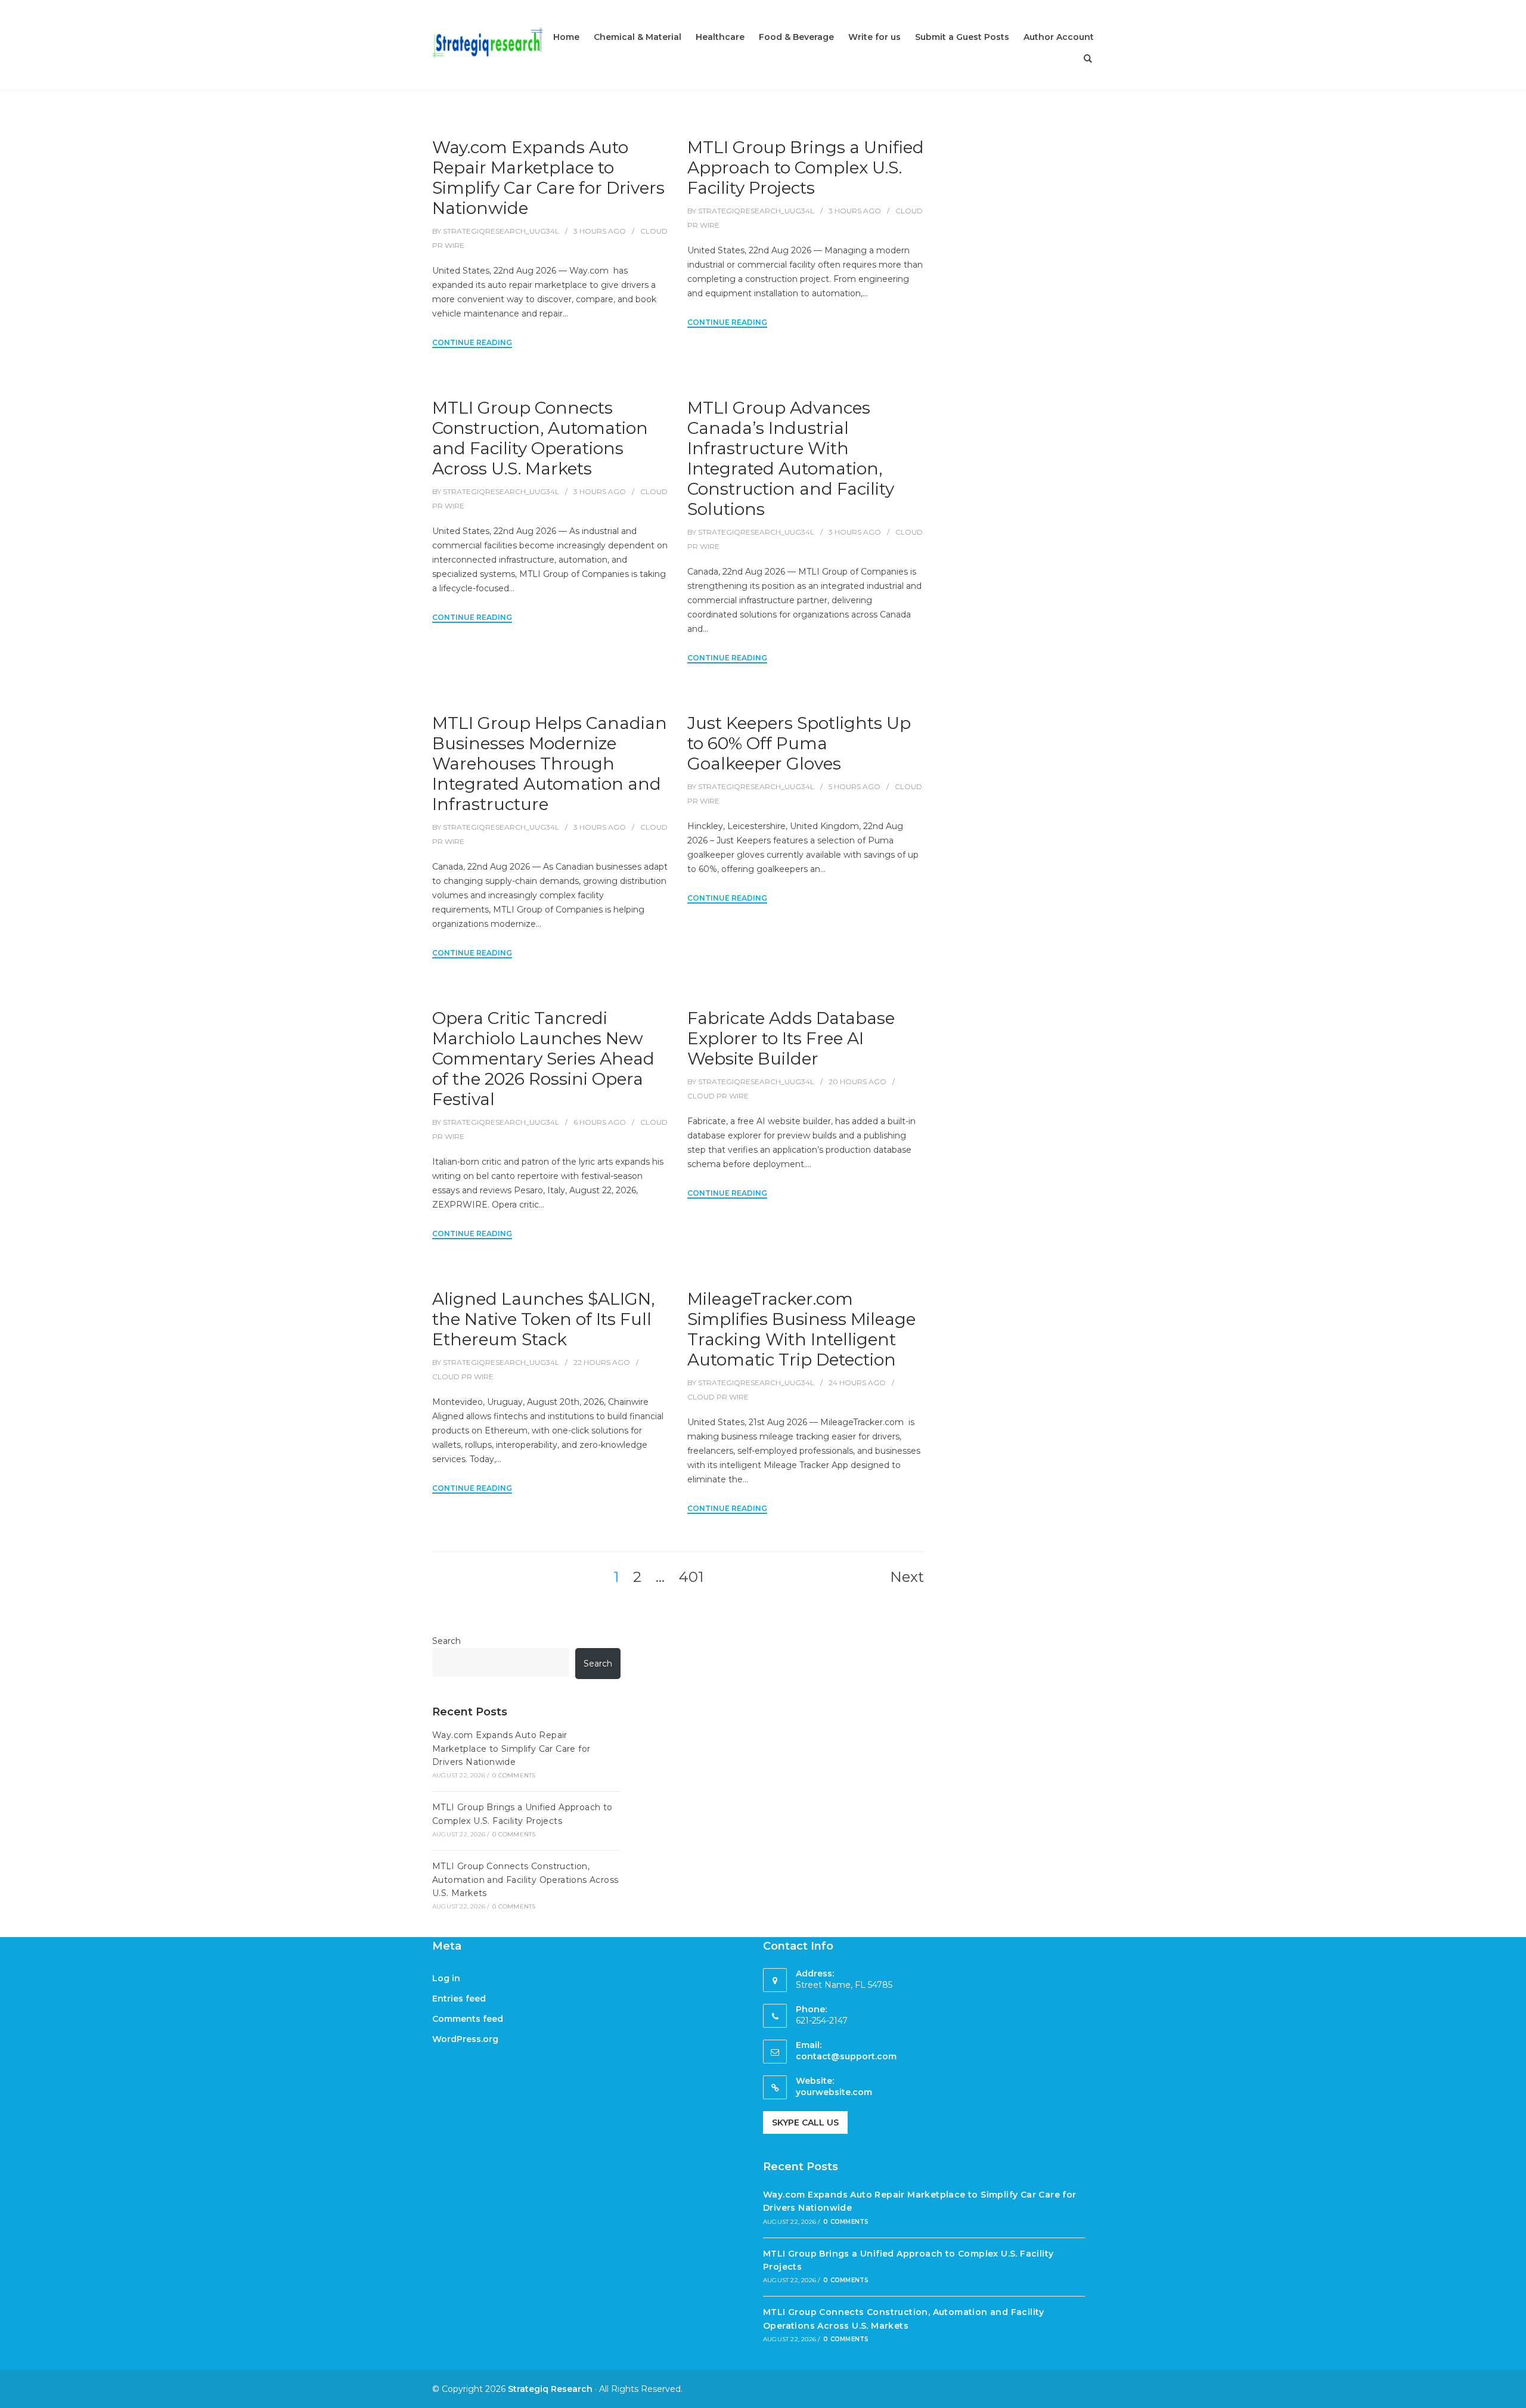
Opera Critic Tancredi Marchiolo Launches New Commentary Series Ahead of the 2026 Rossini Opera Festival (543, 1059)
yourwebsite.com (834, 2092)
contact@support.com (846, 2056)
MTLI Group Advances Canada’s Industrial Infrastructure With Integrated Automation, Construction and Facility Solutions (791, 458)
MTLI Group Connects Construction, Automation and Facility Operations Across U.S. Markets (540, 438)
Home (566, 37)
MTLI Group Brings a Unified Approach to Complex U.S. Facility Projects (806, 167)
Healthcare (720, 37)
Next (907, 1577)
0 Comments (514, 1775)
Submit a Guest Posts (962, 37)
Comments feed (468, 2019)
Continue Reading (472, 342)
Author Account (1059, 37)
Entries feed (459, 1999)
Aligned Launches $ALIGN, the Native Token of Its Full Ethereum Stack (543, 1319)
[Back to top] (1514, 2396)
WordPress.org (465, 2039)
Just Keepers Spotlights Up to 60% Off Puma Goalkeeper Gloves (799, 743)
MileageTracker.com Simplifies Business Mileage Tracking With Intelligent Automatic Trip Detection (801, 1329)
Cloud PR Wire (718, 1096)
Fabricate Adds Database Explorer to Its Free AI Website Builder (791, 1038)
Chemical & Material (638, 37)
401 (691, 1577)
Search (446, 1641)
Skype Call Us (805, 2122)
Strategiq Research (550, 2389)
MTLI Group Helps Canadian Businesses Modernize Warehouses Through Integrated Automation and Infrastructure (550, 764)
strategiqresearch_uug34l (501, 231)
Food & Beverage (796, 37)
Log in (446, 1978)
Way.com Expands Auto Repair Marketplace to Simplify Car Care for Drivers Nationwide (548, 178)
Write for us (874, 37)
